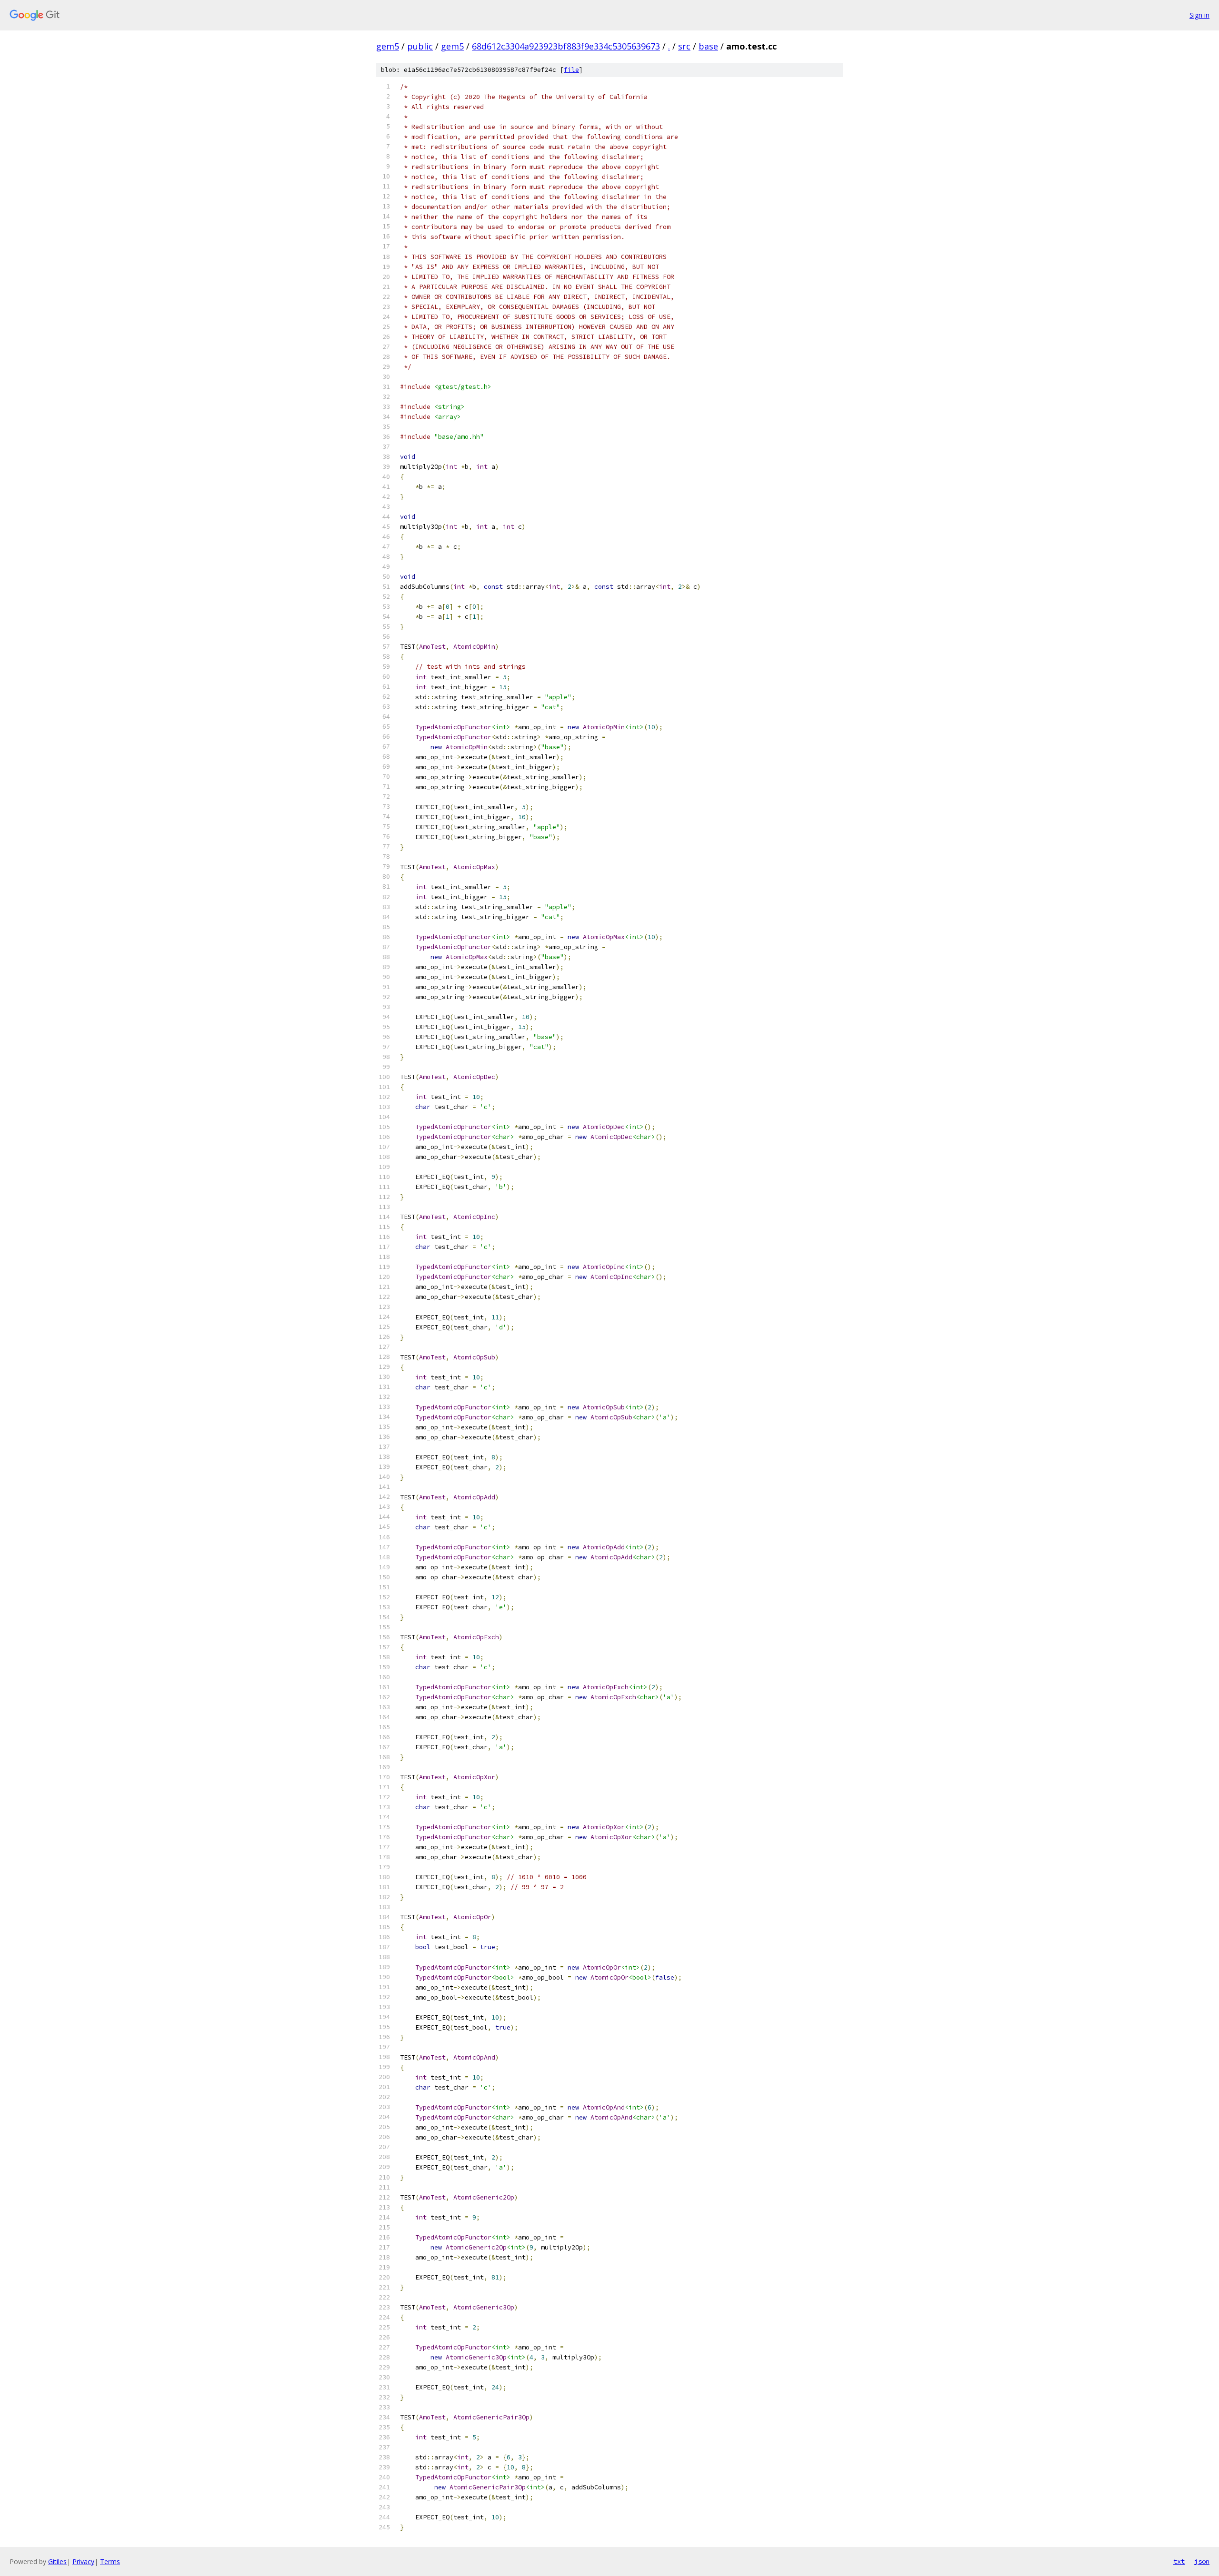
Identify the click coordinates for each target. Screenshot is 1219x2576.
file (571, 70)
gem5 (388, 46)
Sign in (1199, 15)
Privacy (83, 2561)
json (1202, 2561)
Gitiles (57, 2561)
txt (1179, 2561)
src (684, 46)
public (420, 46)
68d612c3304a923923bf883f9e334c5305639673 (566, 46)
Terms (110, 2561)
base (708, 46)
